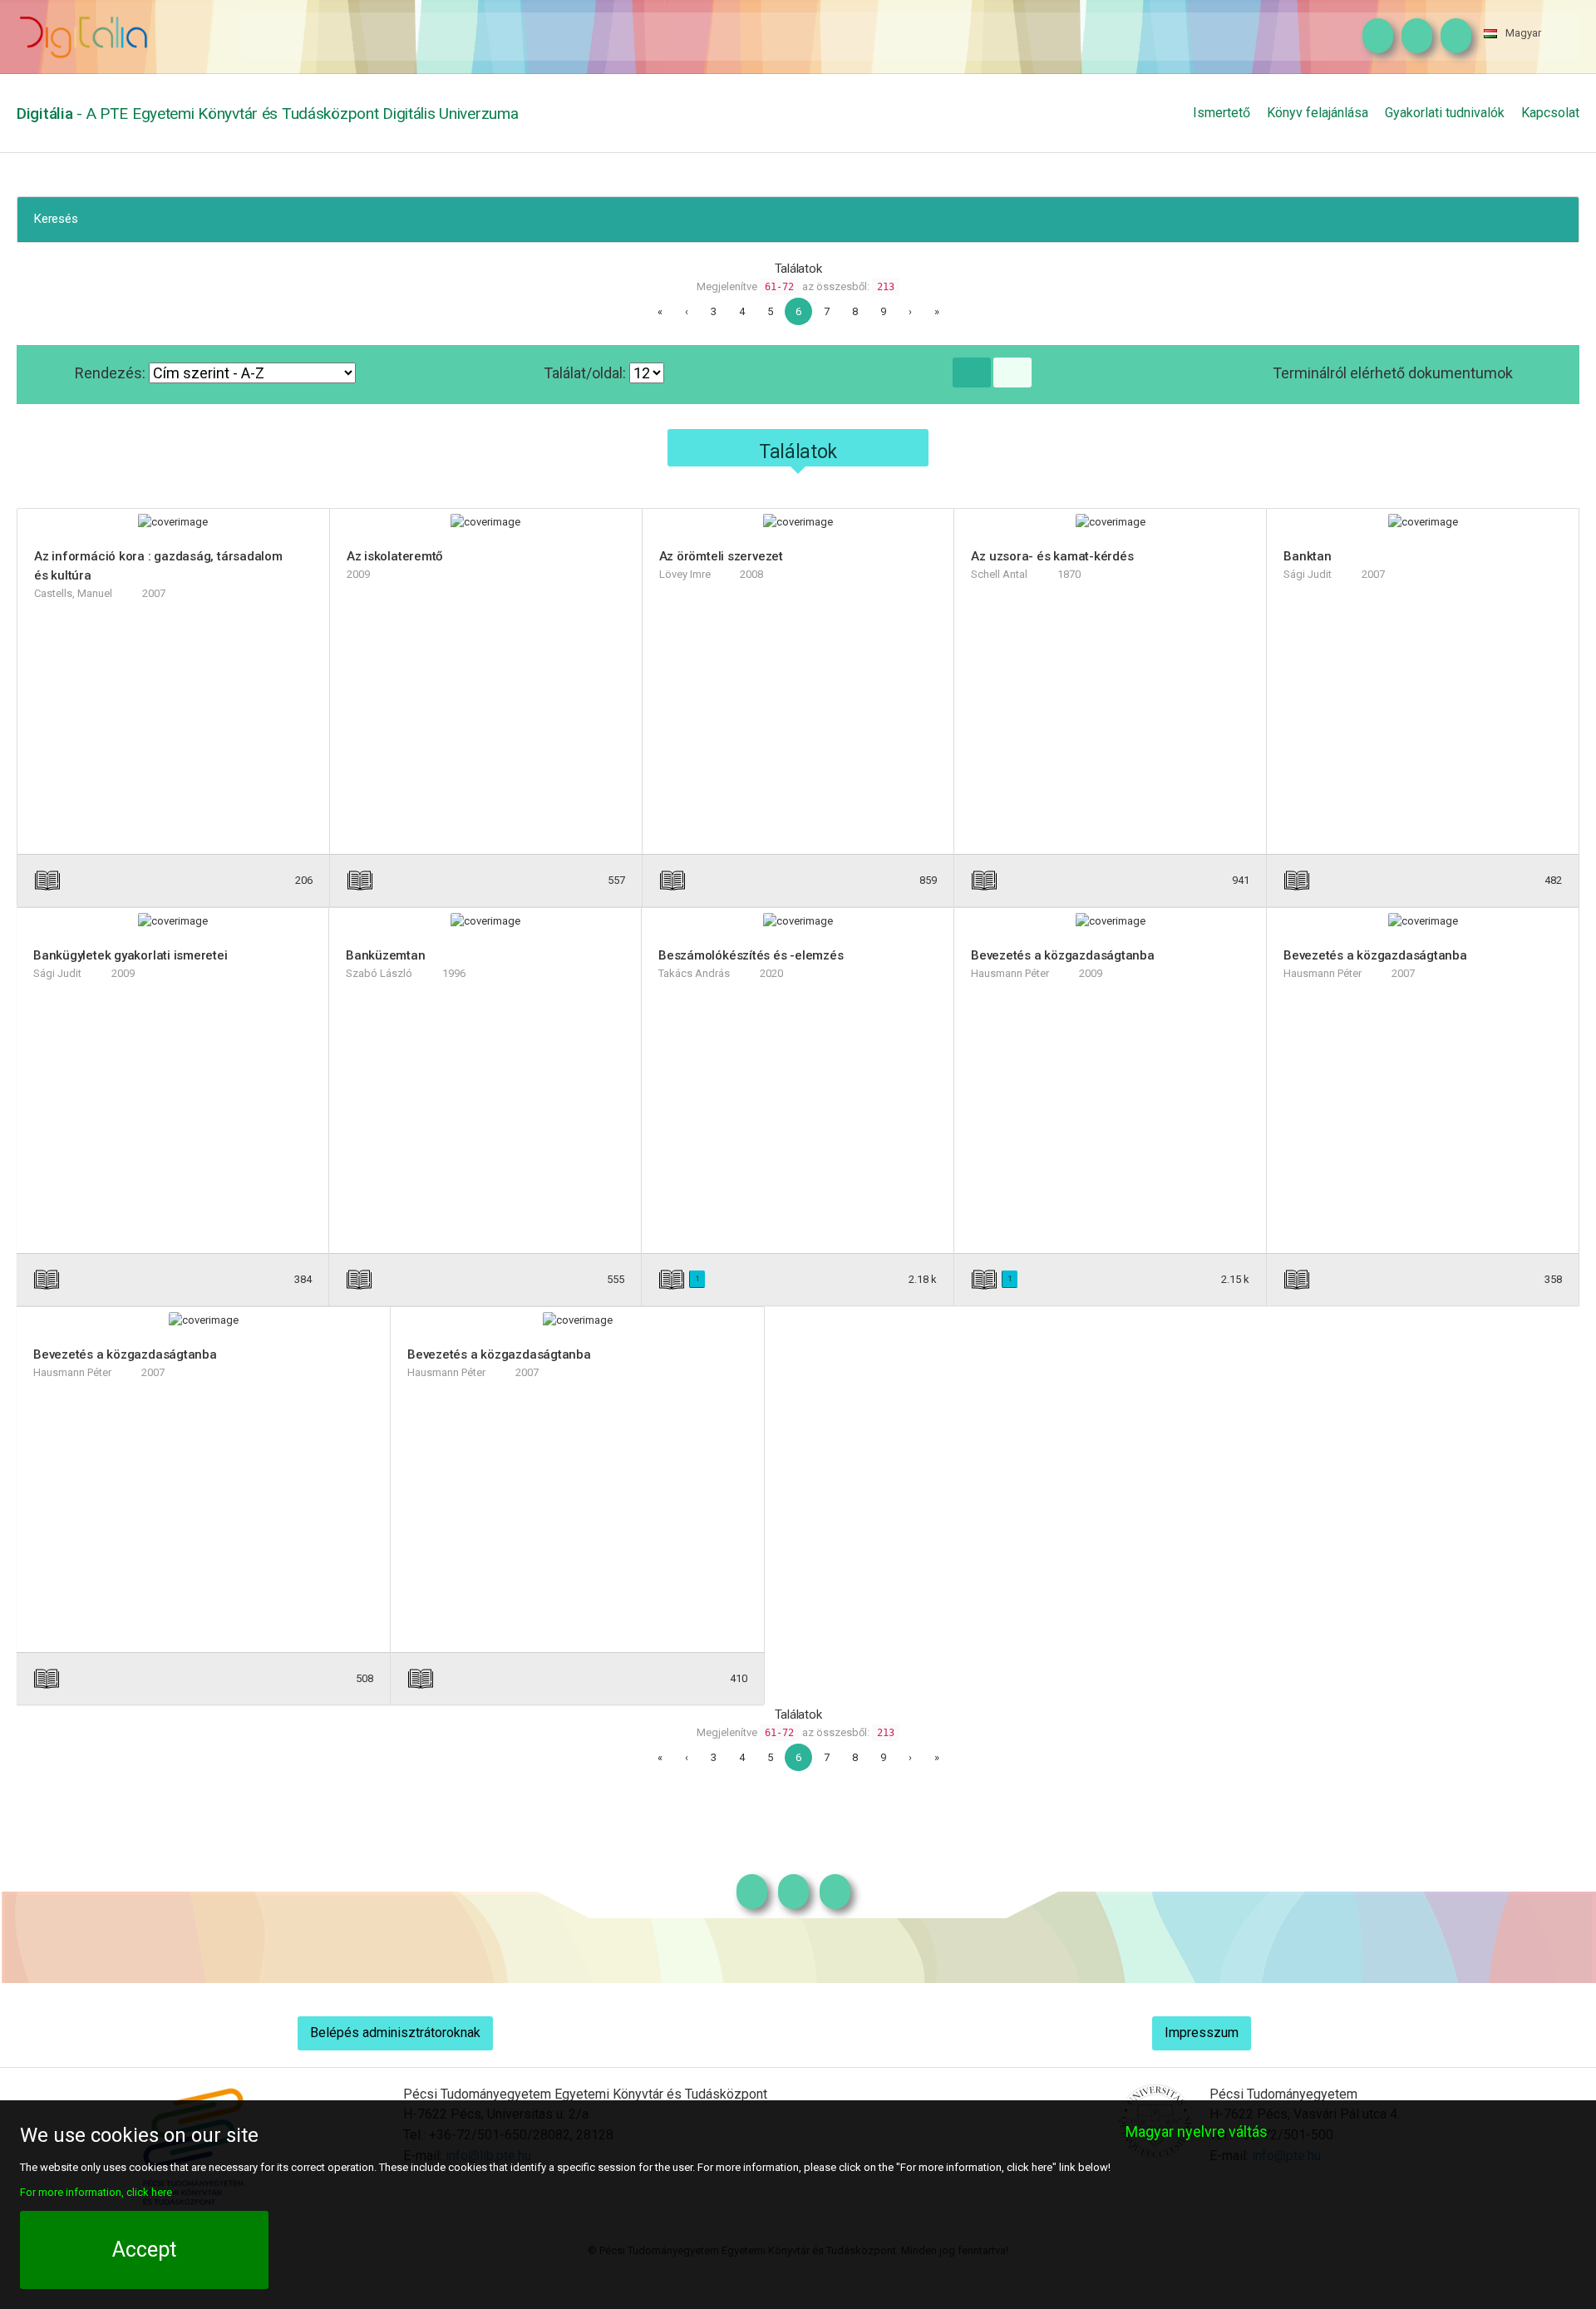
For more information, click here (96, 2192)
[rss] (1452, 37)
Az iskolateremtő (395, 556)
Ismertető (1222, 113)
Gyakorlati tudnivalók (1445, 113)
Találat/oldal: (586, 373)
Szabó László (379, 973)
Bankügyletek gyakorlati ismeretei (131, 955)
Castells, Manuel (73, 593)
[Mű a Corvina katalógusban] (234, 880)
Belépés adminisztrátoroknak (395, 2033)
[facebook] (1413, 37)
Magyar (1523, 33)
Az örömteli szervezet (721, 556)
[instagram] (1374, 37)
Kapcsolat (1550, 113)
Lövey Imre (685, 574)
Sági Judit (1308, 574)
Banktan (1307, 556)
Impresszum (1202, 2033)
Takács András (694, 973)
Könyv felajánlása (1318, 113)
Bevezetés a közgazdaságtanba (1063, 955)
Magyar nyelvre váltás (1197, 2131)
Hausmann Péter (1010, 973)
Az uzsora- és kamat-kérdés (1052, 556)
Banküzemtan (386, 955)
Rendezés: (112, 373)
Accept (144, 2250)
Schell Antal (999, 574)
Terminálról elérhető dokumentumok (1393, 373)
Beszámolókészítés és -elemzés (751, 955)
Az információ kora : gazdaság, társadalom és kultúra (158, 566)
